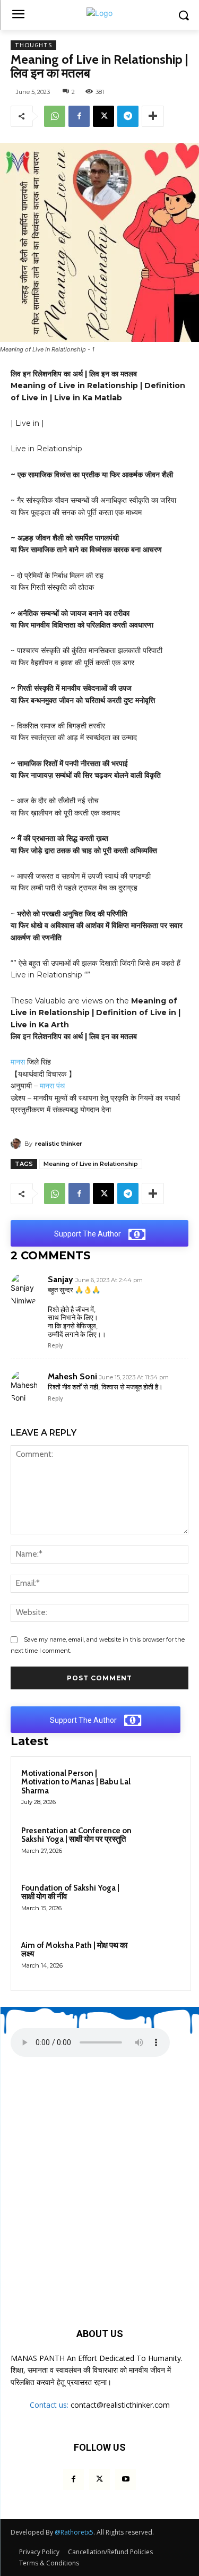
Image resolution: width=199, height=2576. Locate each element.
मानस (18, 1062)
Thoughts (33, 45)
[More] (153, 116)
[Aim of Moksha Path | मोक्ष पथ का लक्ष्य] (160, 1960)
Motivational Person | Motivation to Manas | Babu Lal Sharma (76, 1782)
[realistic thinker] (18, 1144)
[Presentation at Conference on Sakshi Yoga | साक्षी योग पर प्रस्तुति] (160, 1845)
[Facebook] (79, 116)
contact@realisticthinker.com (120, 2405)
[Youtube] (126, 2479)
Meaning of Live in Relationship (91, 1164)
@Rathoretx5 (74, 2532)
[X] (103, 116)
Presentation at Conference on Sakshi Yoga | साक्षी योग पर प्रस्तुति (76, 1835)
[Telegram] (128, 116)
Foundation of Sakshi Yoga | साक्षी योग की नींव (70, 1892)
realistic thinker (59, 1144)
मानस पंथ (52, 1086)
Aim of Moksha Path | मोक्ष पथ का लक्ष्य (74, 1950)
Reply (55, 1345)
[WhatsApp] (55, 116)
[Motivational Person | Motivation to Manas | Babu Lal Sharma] (160, 1788)
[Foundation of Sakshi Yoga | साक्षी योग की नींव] (160, 1902)
